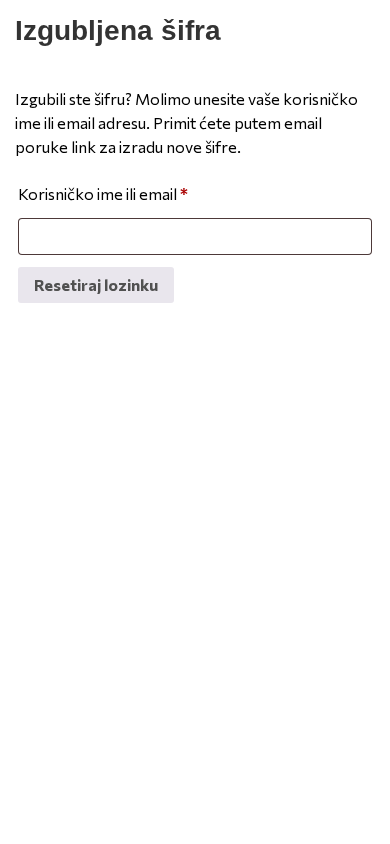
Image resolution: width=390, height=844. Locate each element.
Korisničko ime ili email (103, 193)
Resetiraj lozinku (96, 284)
